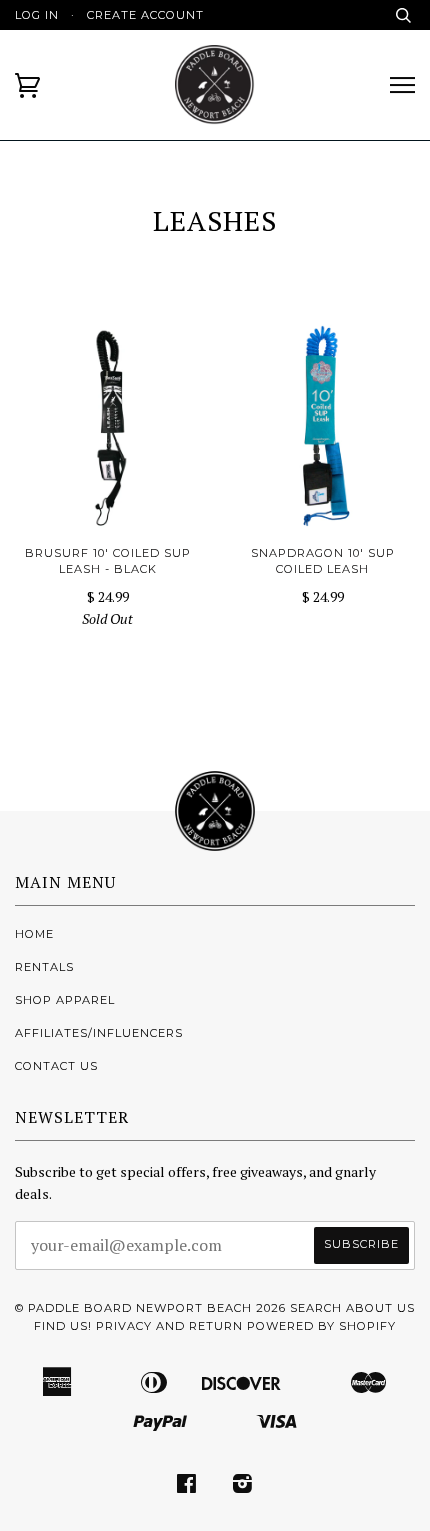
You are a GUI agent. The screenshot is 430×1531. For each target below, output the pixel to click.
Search (316, 1308)
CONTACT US (56, 1066)
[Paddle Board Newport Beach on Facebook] (187, 1487)
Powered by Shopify (321, 1326)
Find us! (63, 1326)
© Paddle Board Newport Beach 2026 (150, 1308)
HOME (34, 934)
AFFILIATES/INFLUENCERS (99, 1033)
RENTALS (44, 967)
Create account (145, 15)
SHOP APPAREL (65, 1000)
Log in (37, 15)
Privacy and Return (169, 1326)
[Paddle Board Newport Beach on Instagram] (243, 1487)
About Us (380, 1308)
